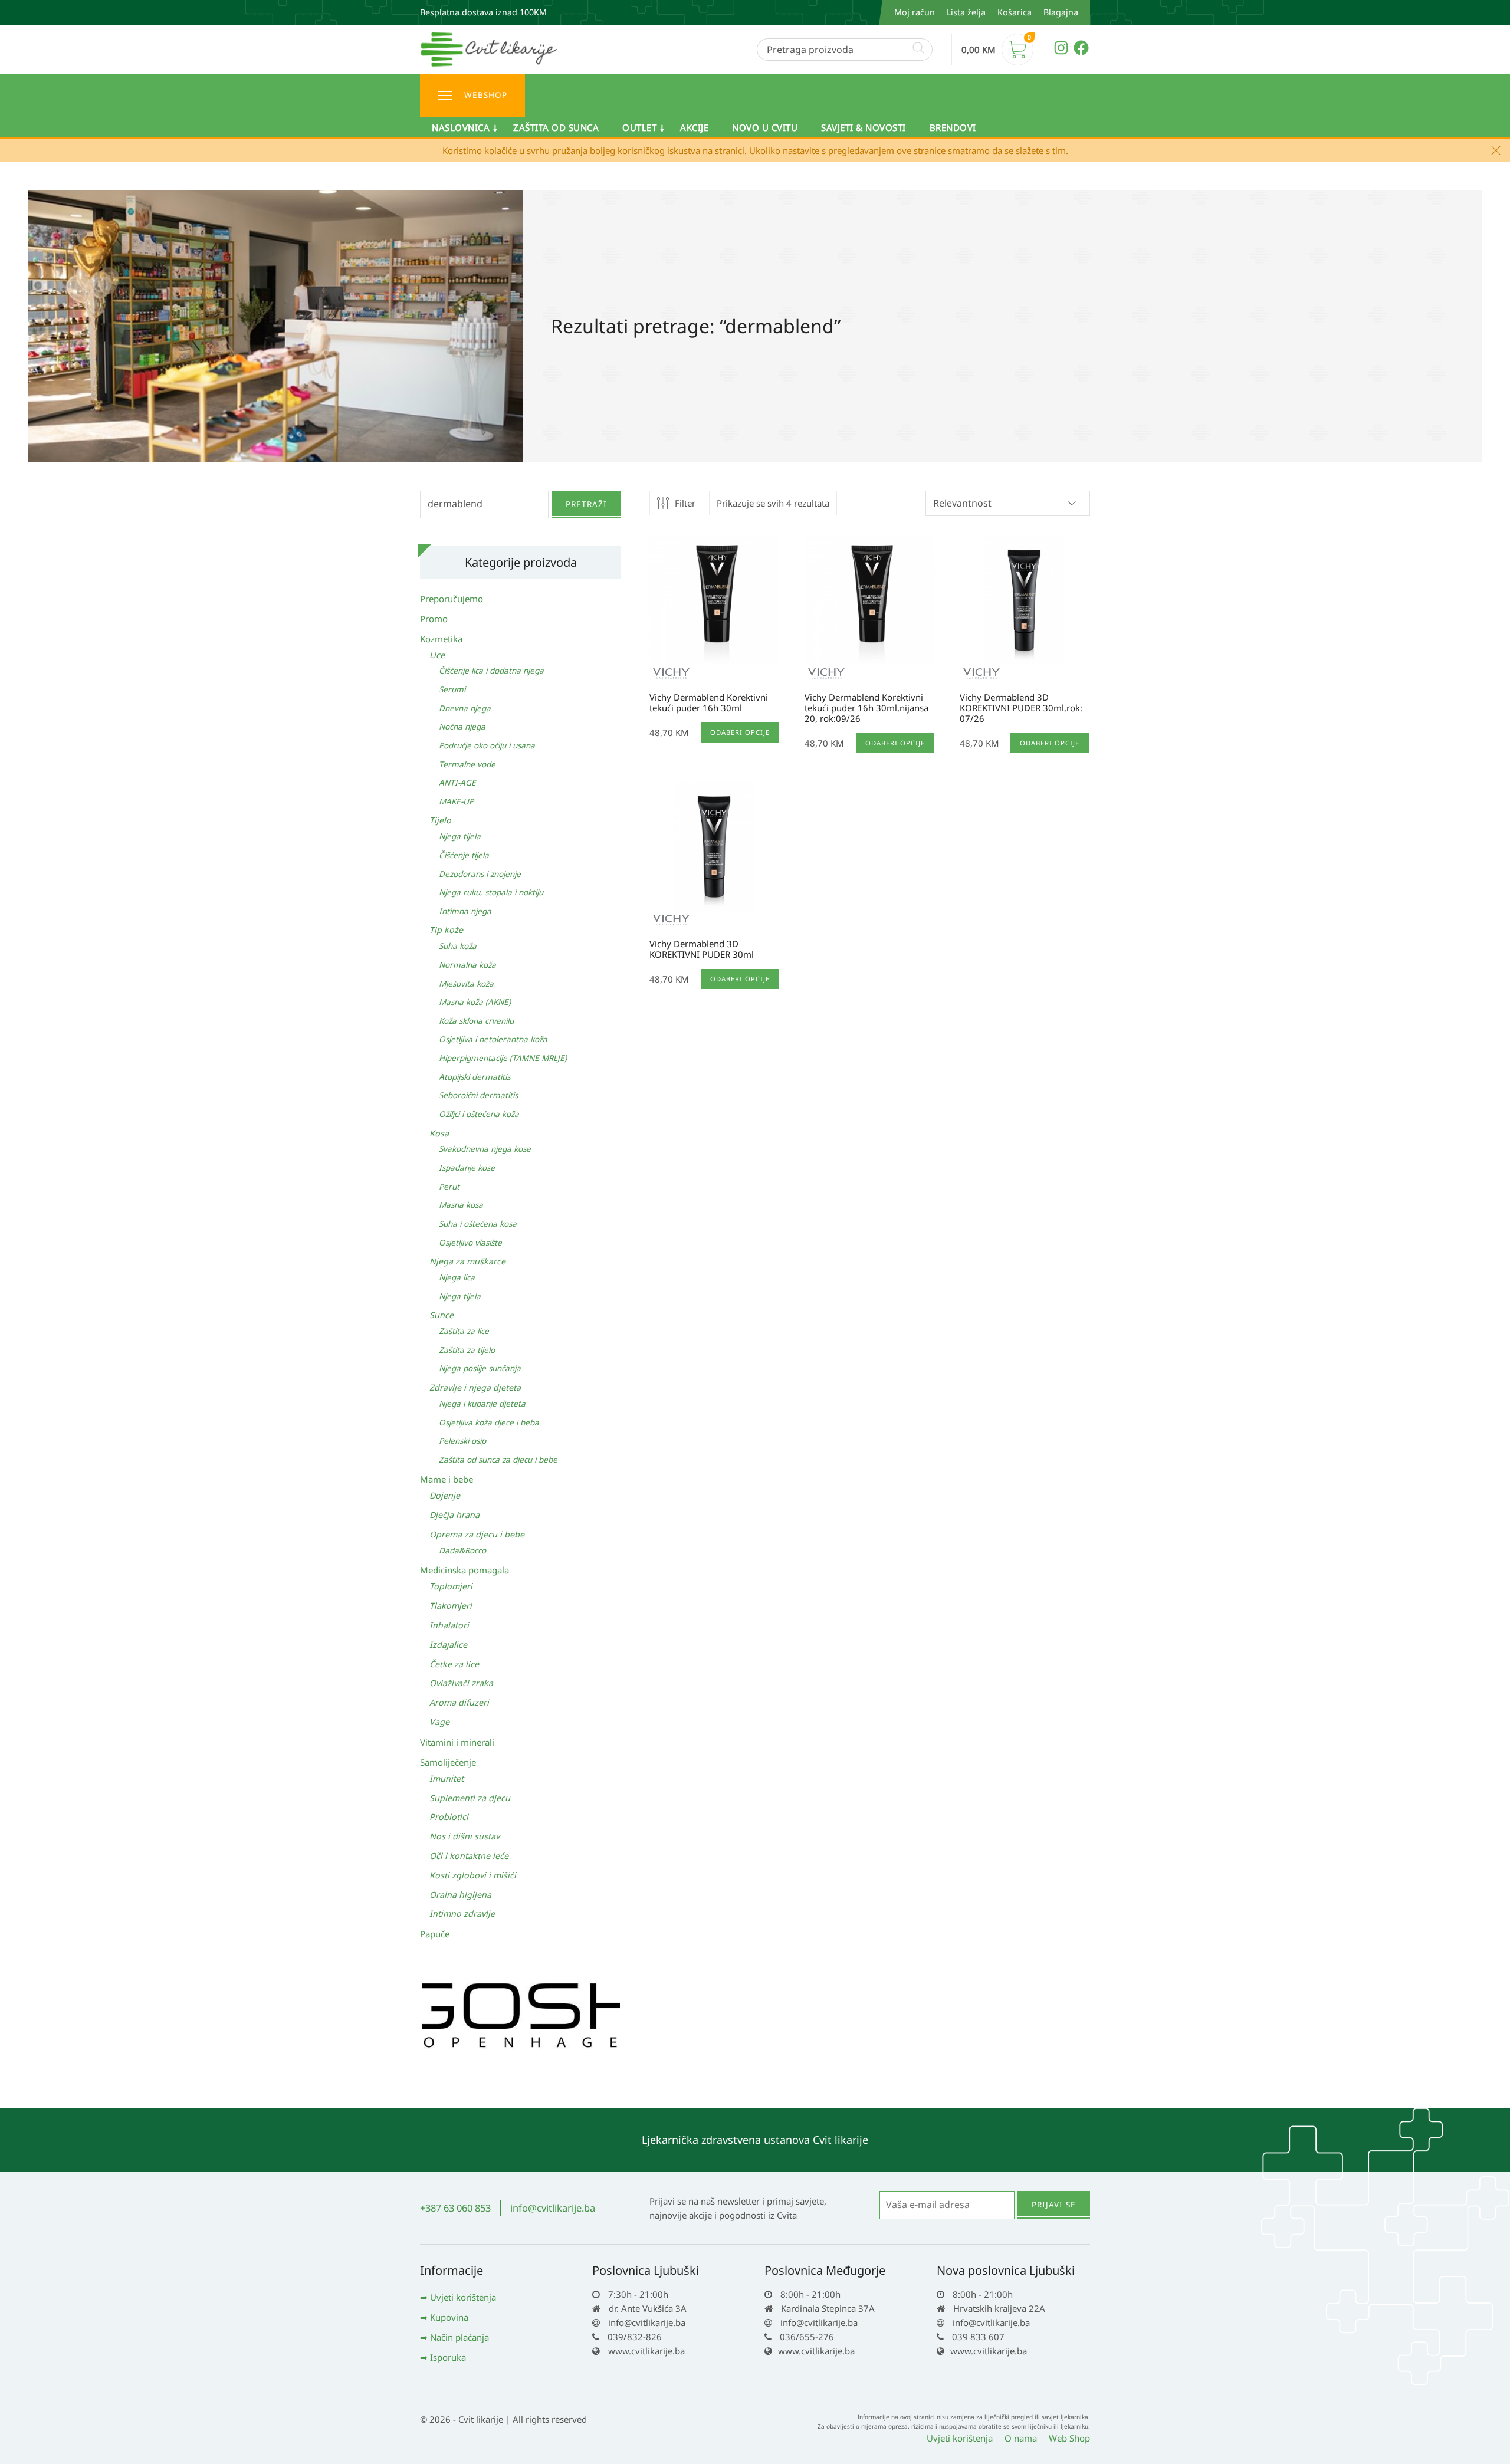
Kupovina (449, 2317)
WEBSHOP (486, 95)
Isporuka (448, 2357)
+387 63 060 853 (455, 2208)
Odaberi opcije (740, 732)
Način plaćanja (459, 2337)
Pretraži (586, 504)
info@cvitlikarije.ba (553, 2208)
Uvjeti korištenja (463, 2297)
